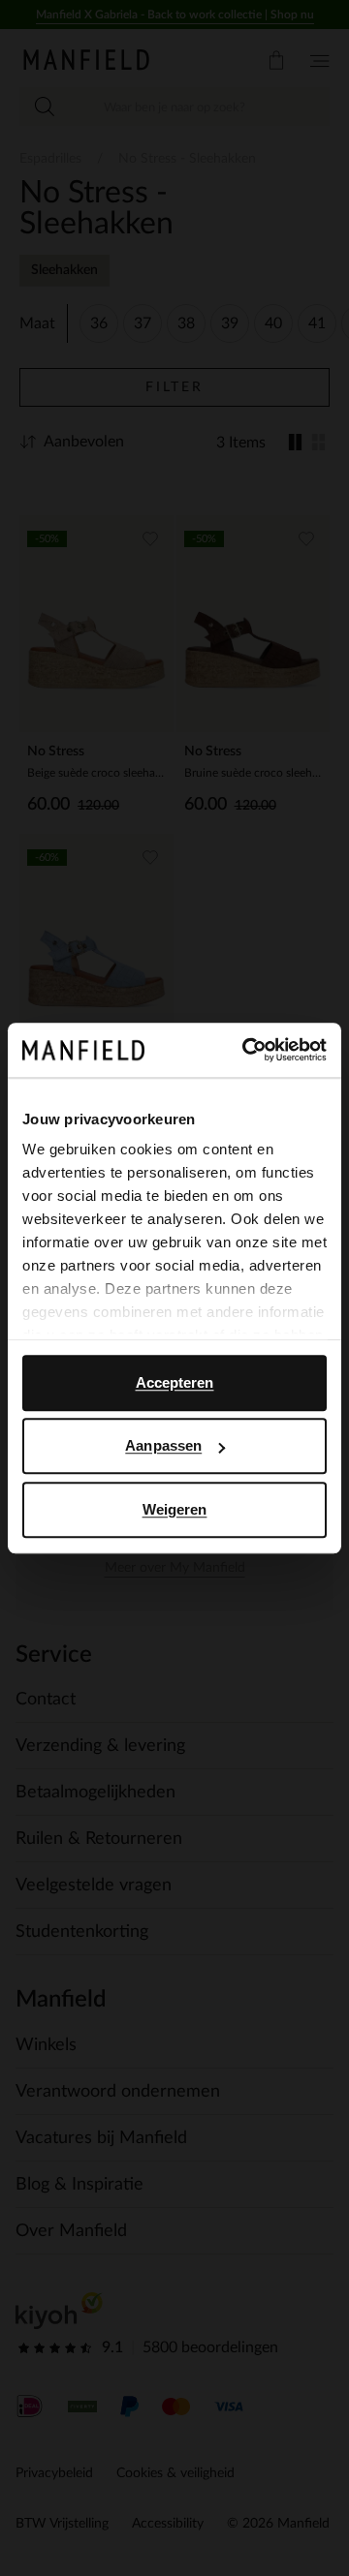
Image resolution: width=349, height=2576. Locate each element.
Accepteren (175, 1382)
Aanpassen (163, 1445)
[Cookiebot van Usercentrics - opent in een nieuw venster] (246, 1050)
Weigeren (175, 1509)
